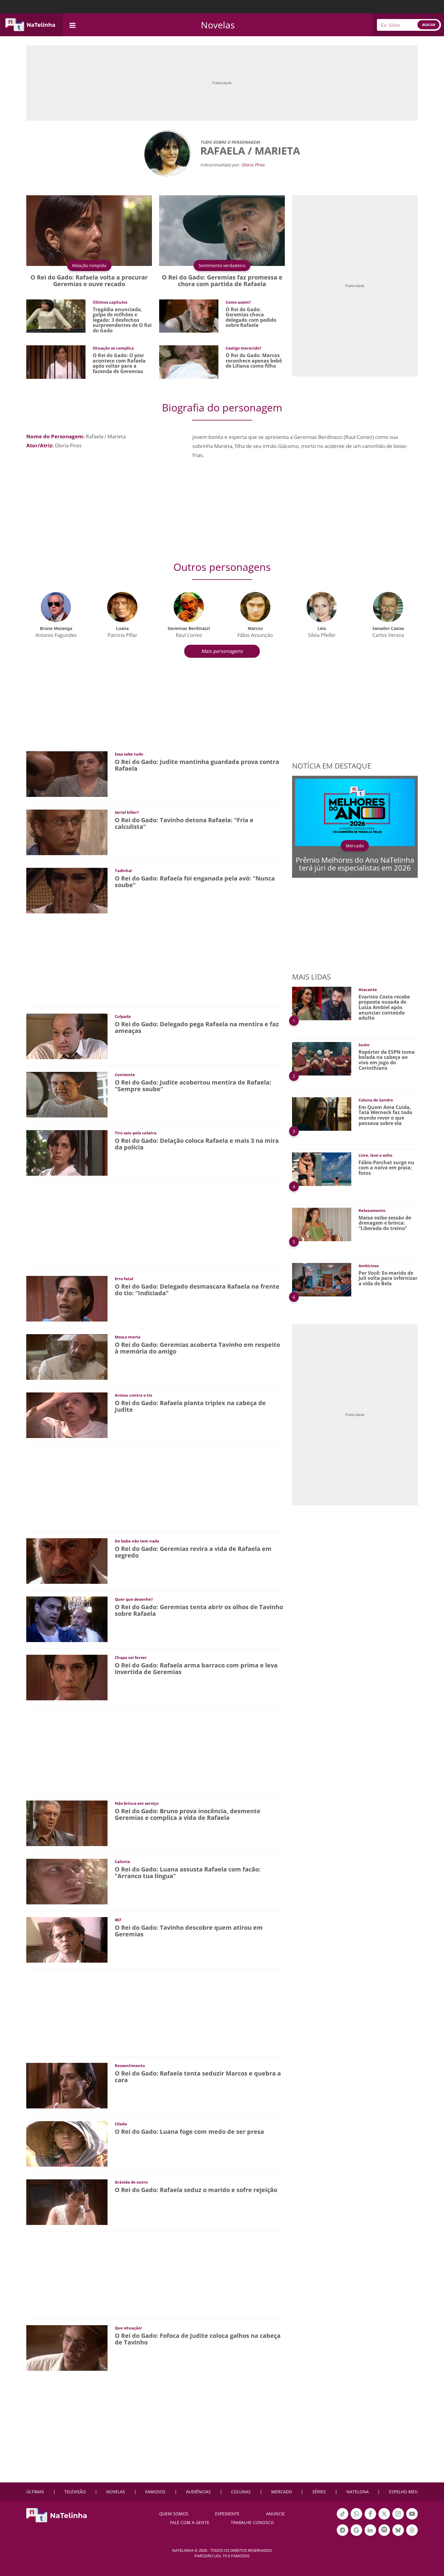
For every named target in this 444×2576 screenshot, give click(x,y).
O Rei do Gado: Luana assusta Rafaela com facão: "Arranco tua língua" (188, 1873)
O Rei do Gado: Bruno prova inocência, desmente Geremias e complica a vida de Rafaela (188, 1814)
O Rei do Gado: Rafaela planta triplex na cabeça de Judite (190, 1406)
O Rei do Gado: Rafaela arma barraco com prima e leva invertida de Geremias (196, 1668)
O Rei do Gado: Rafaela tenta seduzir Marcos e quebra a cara (198, 2077)
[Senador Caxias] (388, 606)
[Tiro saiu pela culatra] (67, 1152)
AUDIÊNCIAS (198, 2492)
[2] (322, 1058)
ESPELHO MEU (403, 2492)
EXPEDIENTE (227, 2514)
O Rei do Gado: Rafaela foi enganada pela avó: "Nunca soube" (195, 882)
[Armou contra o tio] (67, 1415)
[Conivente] (67, 1094)
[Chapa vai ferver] (67, 1677)
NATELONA (358, 2492)
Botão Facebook (370, 2519)
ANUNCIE (275, 2514)
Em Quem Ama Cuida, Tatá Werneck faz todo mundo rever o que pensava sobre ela (385, 1115)
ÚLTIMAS (35, 2492)
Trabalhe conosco (252, 2522)
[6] (322, 1279)
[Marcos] (255, 606)
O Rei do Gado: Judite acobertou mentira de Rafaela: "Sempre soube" (193, 1086)
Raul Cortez (189, 635)
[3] (322, 1113)
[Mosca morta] (67, 1356)
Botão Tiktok (343, 2519)
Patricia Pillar (122, 635)
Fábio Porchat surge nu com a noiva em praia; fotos (386, 1168)
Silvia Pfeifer (322, 635)
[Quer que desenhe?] (67, 1619)
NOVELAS (116, 2492)
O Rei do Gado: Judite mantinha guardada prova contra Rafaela (197, 765)
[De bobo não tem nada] (67, 1560)
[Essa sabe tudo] (67, 773)
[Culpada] (67, 1036)
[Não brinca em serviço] (67, 1823)
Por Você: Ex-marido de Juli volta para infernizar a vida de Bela (388, 1278)
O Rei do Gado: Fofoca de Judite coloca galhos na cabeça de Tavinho (198, 2339)
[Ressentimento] (67, 2085)
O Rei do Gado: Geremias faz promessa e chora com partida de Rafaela (222, 281)
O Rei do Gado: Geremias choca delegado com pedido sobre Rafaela (251, 317)
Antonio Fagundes (56, 635)
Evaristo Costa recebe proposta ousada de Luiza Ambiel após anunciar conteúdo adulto (384, 1007)
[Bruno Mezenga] (56, 606)
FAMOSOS (155, 2492)
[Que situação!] (67, 2347)
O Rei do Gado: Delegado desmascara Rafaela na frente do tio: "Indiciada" (197, 1290)
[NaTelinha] (30, 25)
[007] (67, 1939)
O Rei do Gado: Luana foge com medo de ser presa (189, 2132)
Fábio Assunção (255, 635)
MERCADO (282, 2492)
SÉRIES (319, 2492)
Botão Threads (412, 2535)
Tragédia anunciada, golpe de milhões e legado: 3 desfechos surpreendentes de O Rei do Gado (122, 320)
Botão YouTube (412, 2519)
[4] (322, 1169)
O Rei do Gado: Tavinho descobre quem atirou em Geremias (189, 1931)
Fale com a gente (190, 2522)
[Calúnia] (67, 1881)
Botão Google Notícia (356, 2535)
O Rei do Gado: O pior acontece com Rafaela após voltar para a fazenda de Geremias (119, 363)
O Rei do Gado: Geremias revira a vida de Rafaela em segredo (193, 1552)
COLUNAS (241, 2492)
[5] (322, 1224)
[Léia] (322, 606)
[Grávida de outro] (67, 2202)
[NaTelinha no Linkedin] (370, 2530)
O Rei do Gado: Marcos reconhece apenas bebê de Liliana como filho (254, 361)
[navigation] (72, 25)
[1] (322, 1003)
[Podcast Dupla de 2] (384, 2530)
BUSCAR (428, 25)
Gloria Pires (253, 165)
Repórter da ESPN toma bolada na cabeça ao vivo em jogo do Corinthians (387, 1060)
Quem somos (174, 2514)
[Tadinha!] (67, 890)
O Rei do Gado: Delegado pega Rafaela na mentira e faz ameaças (197, 1027)
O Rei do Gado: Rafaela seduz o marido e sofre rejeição (196, 2190)
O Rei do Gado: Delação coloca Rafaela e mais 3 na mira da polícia (197, 1144)
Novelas (218, 25)
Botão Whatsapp (356, 2519)
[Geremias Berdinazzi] (189, 606)
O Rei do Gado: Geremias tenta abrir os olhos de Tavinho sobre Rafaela (199, 1610)
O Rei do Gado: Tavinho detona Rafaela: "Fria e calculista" (184, 823)
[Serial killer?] (67, 832)
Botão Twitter (384, 2519)
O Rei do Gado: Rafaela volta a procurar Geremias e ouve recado (89, 281)
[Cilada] (67, 2143)
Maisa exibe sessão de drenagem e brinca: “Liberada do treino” (385, 1223)
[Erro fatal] (67, 1298)
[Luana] (122, 606)
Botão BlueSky (398, 2535)
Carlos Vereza (388, 635)
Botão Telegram (343, 2535)
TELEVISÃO (75, 2492)
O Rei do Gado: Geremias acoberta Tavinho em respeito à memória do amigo (197, 1348)
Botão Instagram (398, 2519)
